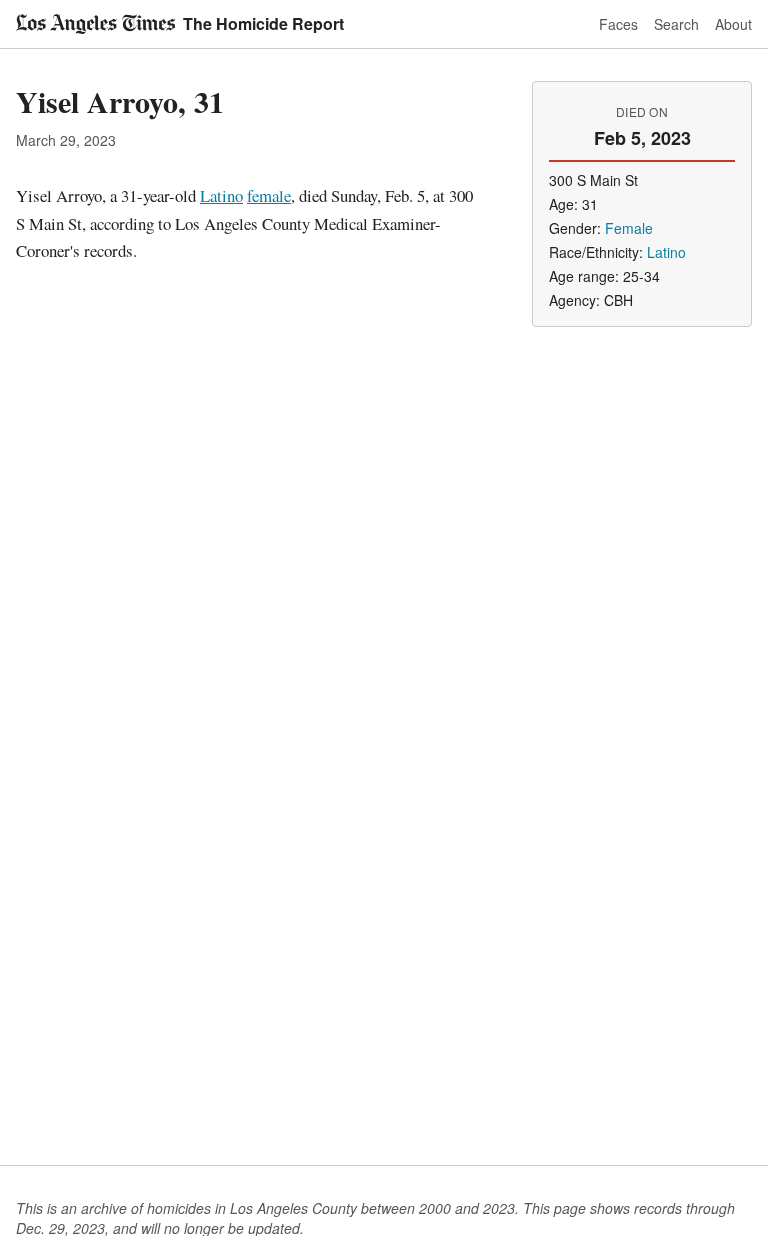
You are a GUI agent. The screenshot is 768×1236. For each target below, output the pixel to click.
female (269, 195)
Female (629, 228)
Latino (221, 195)
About (733, 24)
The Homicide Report (263, 23)
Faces (618, 24)
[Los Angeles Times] (95, 24)
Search (676, 24)
